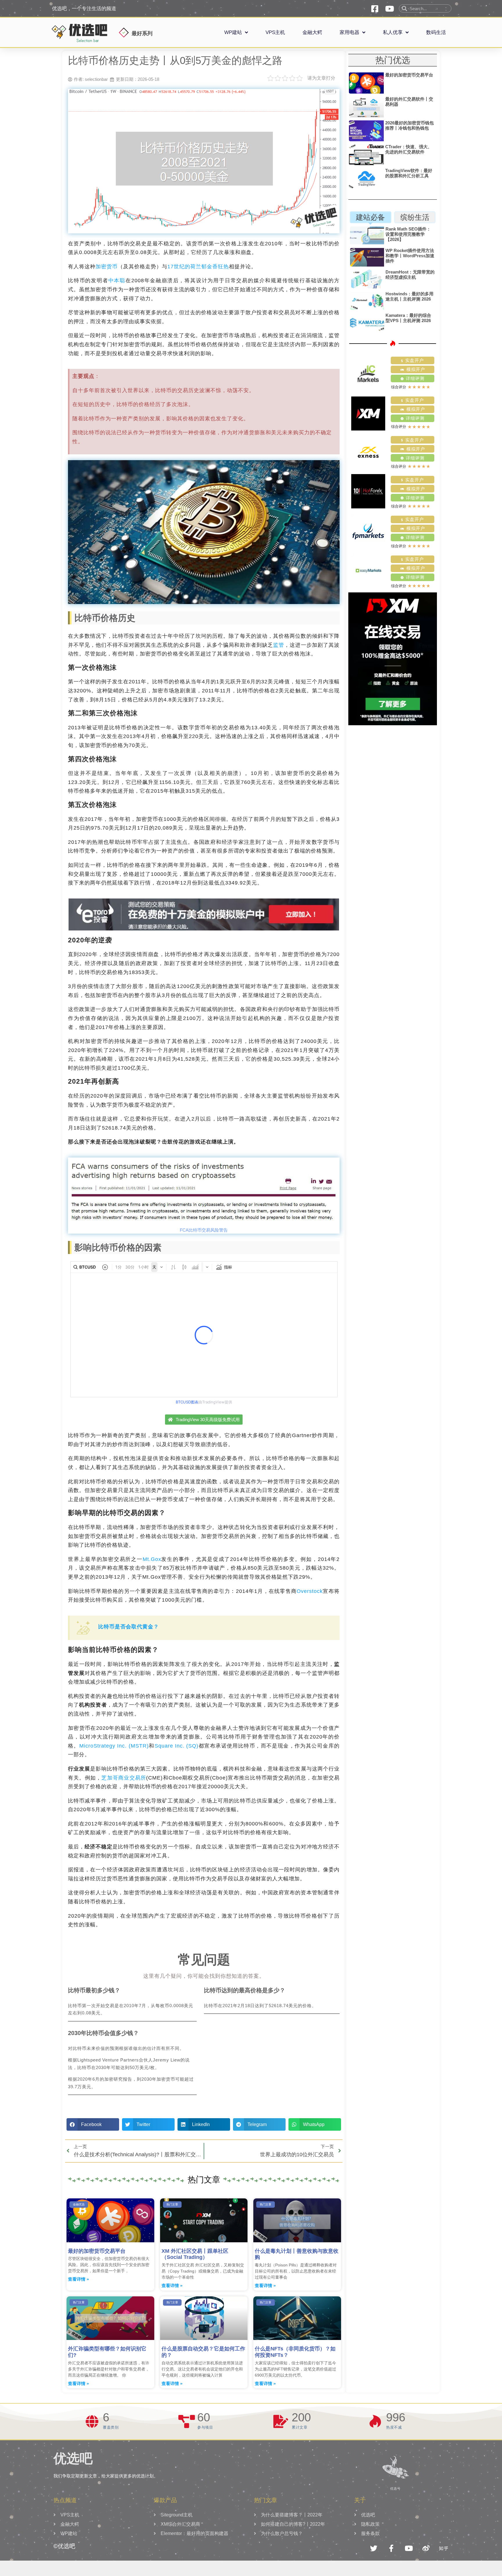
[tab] (371, 217)
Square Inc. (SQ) (177, 1746)
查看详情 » (78, 2279)
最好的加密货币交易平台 (97, 2251)
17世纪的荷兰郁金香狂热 (198, 267)
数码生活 (436, 32)
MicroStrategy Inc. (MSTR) (114, 1746)
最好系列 (142, 33)
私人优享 (393, 32)
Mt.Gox (152, 1559)
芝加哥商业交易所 (124, 1778)
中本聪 (117, 281)
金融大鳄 (312, 32)
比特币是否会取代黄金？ (129, 1627)
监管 (279, 645)
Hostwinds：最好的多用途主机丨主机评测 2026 (409, 296)
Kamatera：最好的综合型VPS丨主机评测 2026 (408, 318)
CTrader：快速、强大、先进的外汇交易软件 (409, 149)
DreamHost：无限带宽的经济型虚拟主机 (410, 275)
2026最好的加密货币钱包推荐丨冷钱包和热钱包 (409, 125)
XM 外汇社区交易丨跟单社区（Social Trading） (195, 2254)
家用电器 (349, 32)
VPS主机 (275, 32)
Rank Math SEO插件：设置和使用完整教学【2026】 (408, 234)
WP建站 (233, 32)
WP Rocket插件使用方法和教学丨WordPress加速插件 (410, 256)
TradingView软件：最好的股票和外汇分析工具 (409, 173)
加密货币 (107, 267)
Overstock (310, 1591)
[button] (93, 2124)
